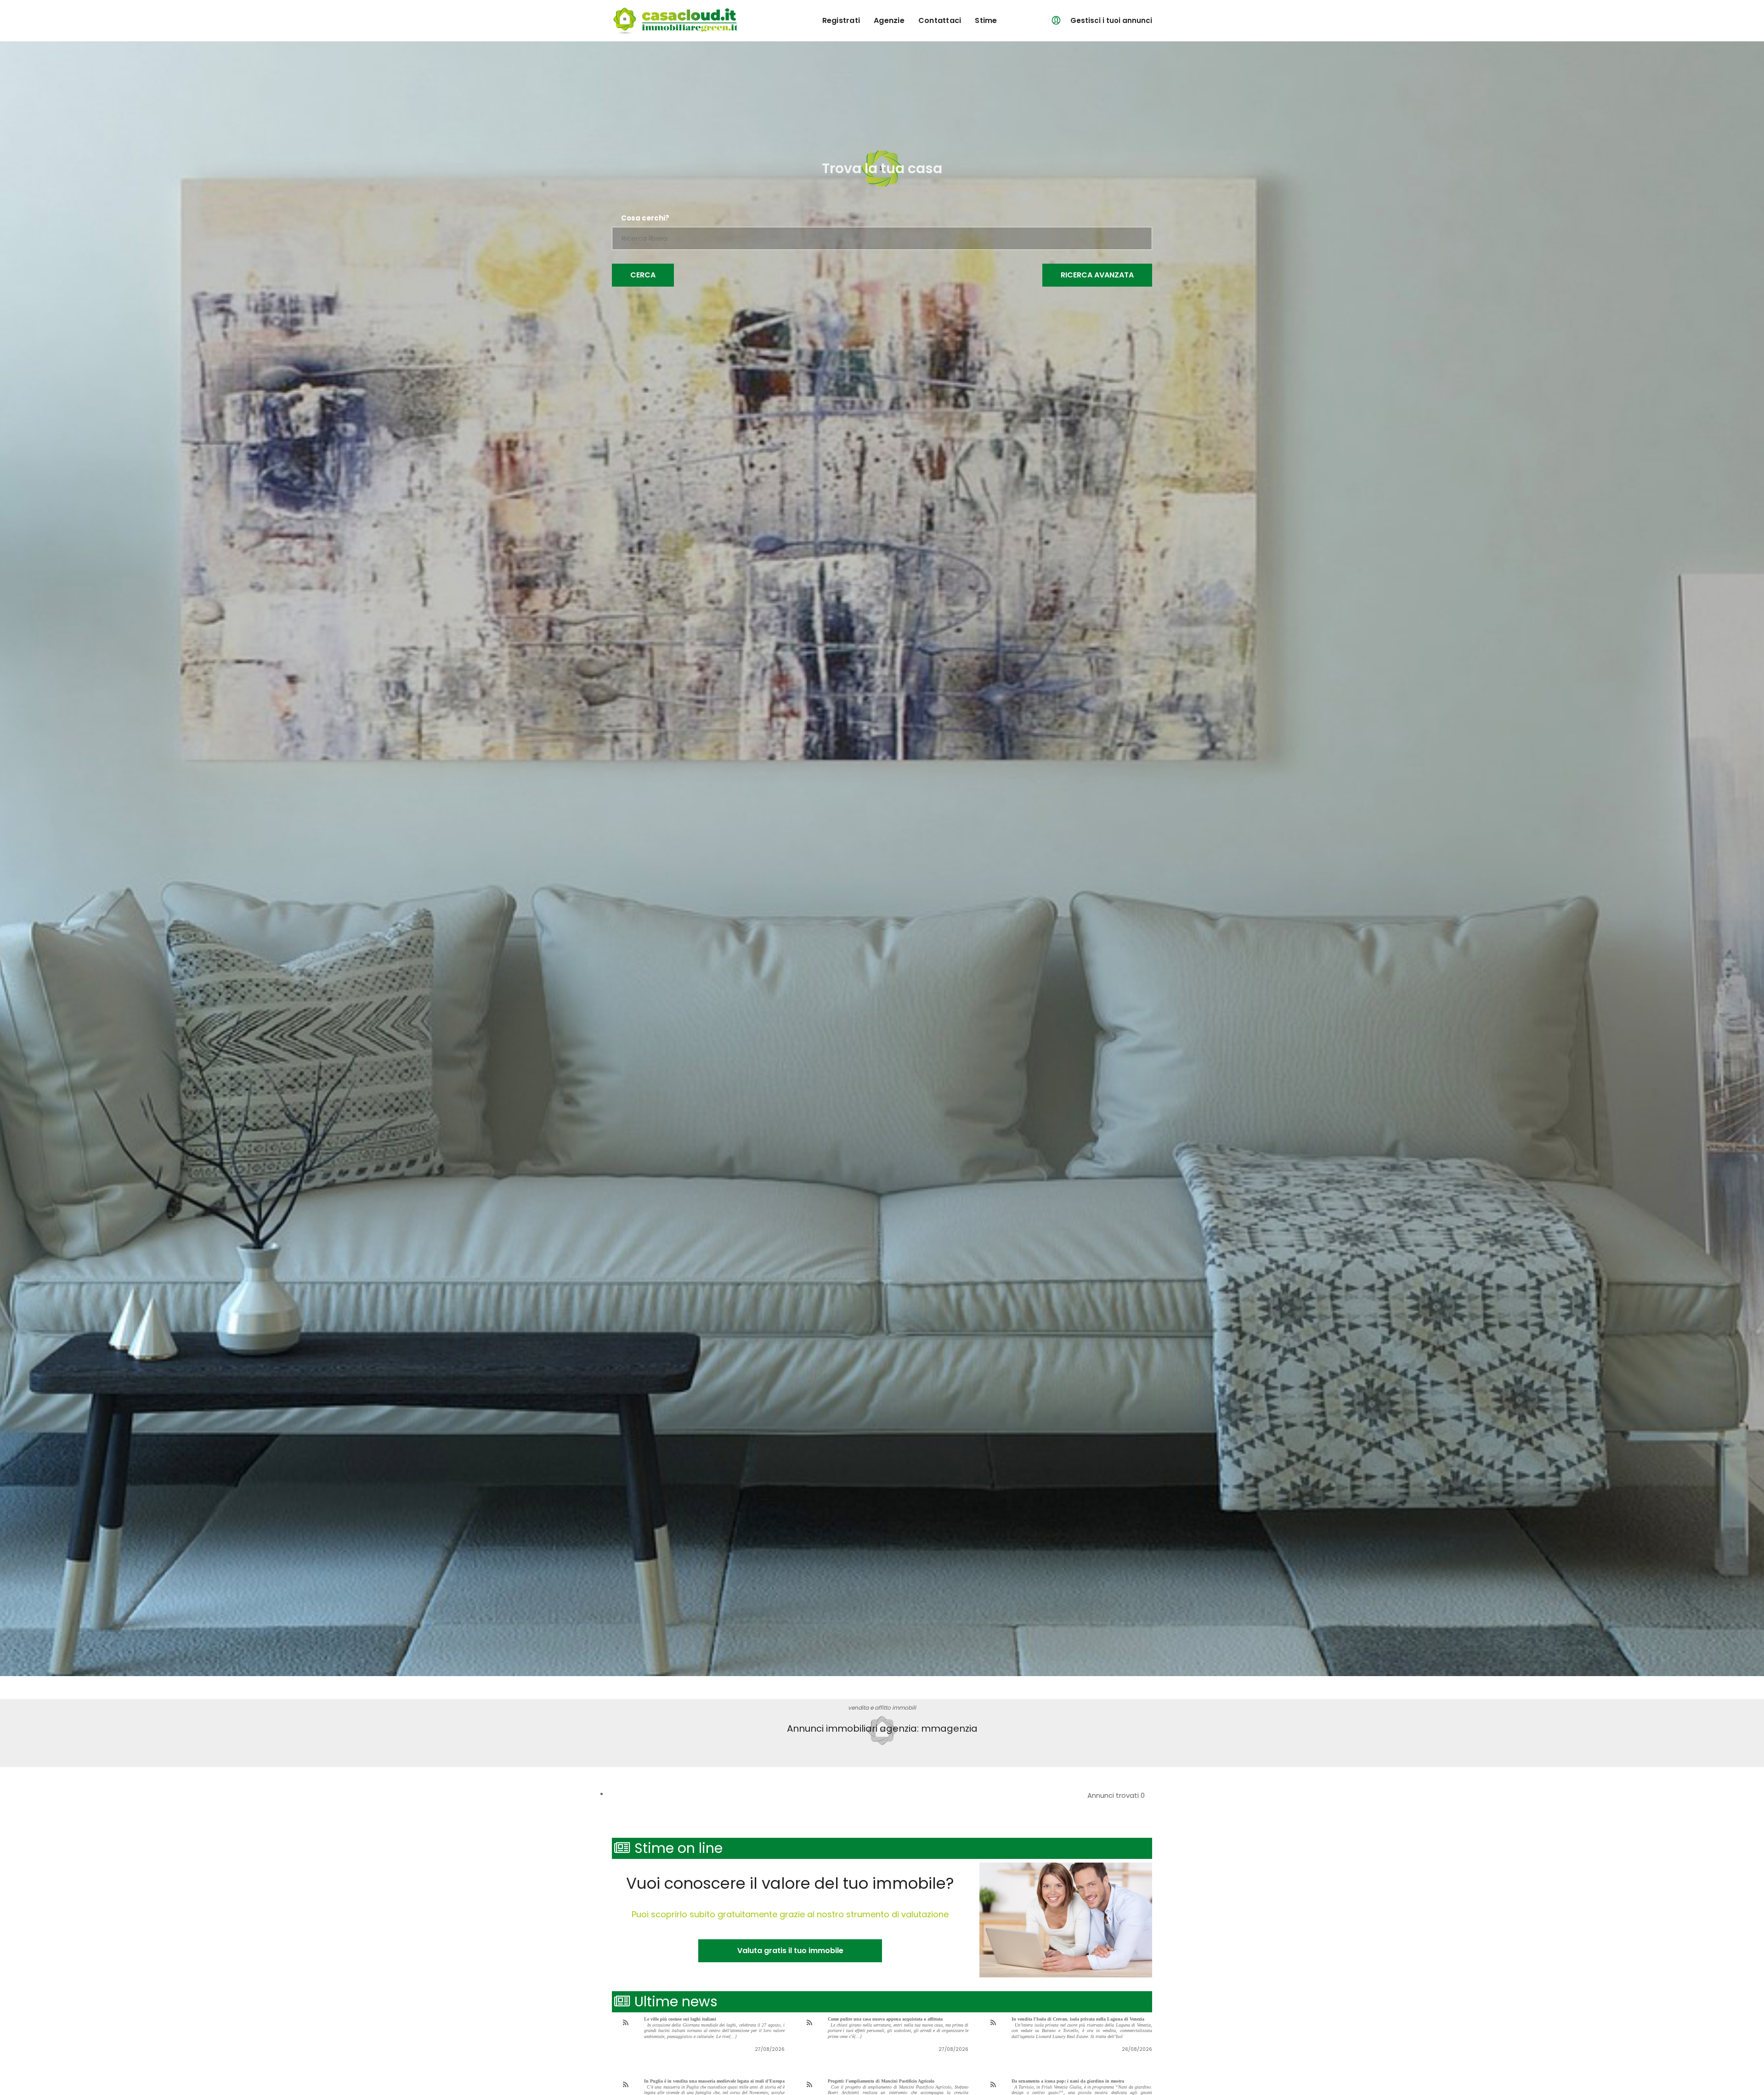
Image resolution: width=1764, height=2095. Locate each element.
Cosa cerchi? (645, 218)
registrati (841, 20)
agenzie (889, 20)
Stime (986, 20)
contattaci (940, 20)
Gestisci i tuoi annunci (1111, 20)
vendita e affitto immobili (882, 1708)
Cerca (643, 275)
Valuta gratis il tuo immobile (790, 1951)
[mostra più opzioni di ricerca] (1097, 275)
